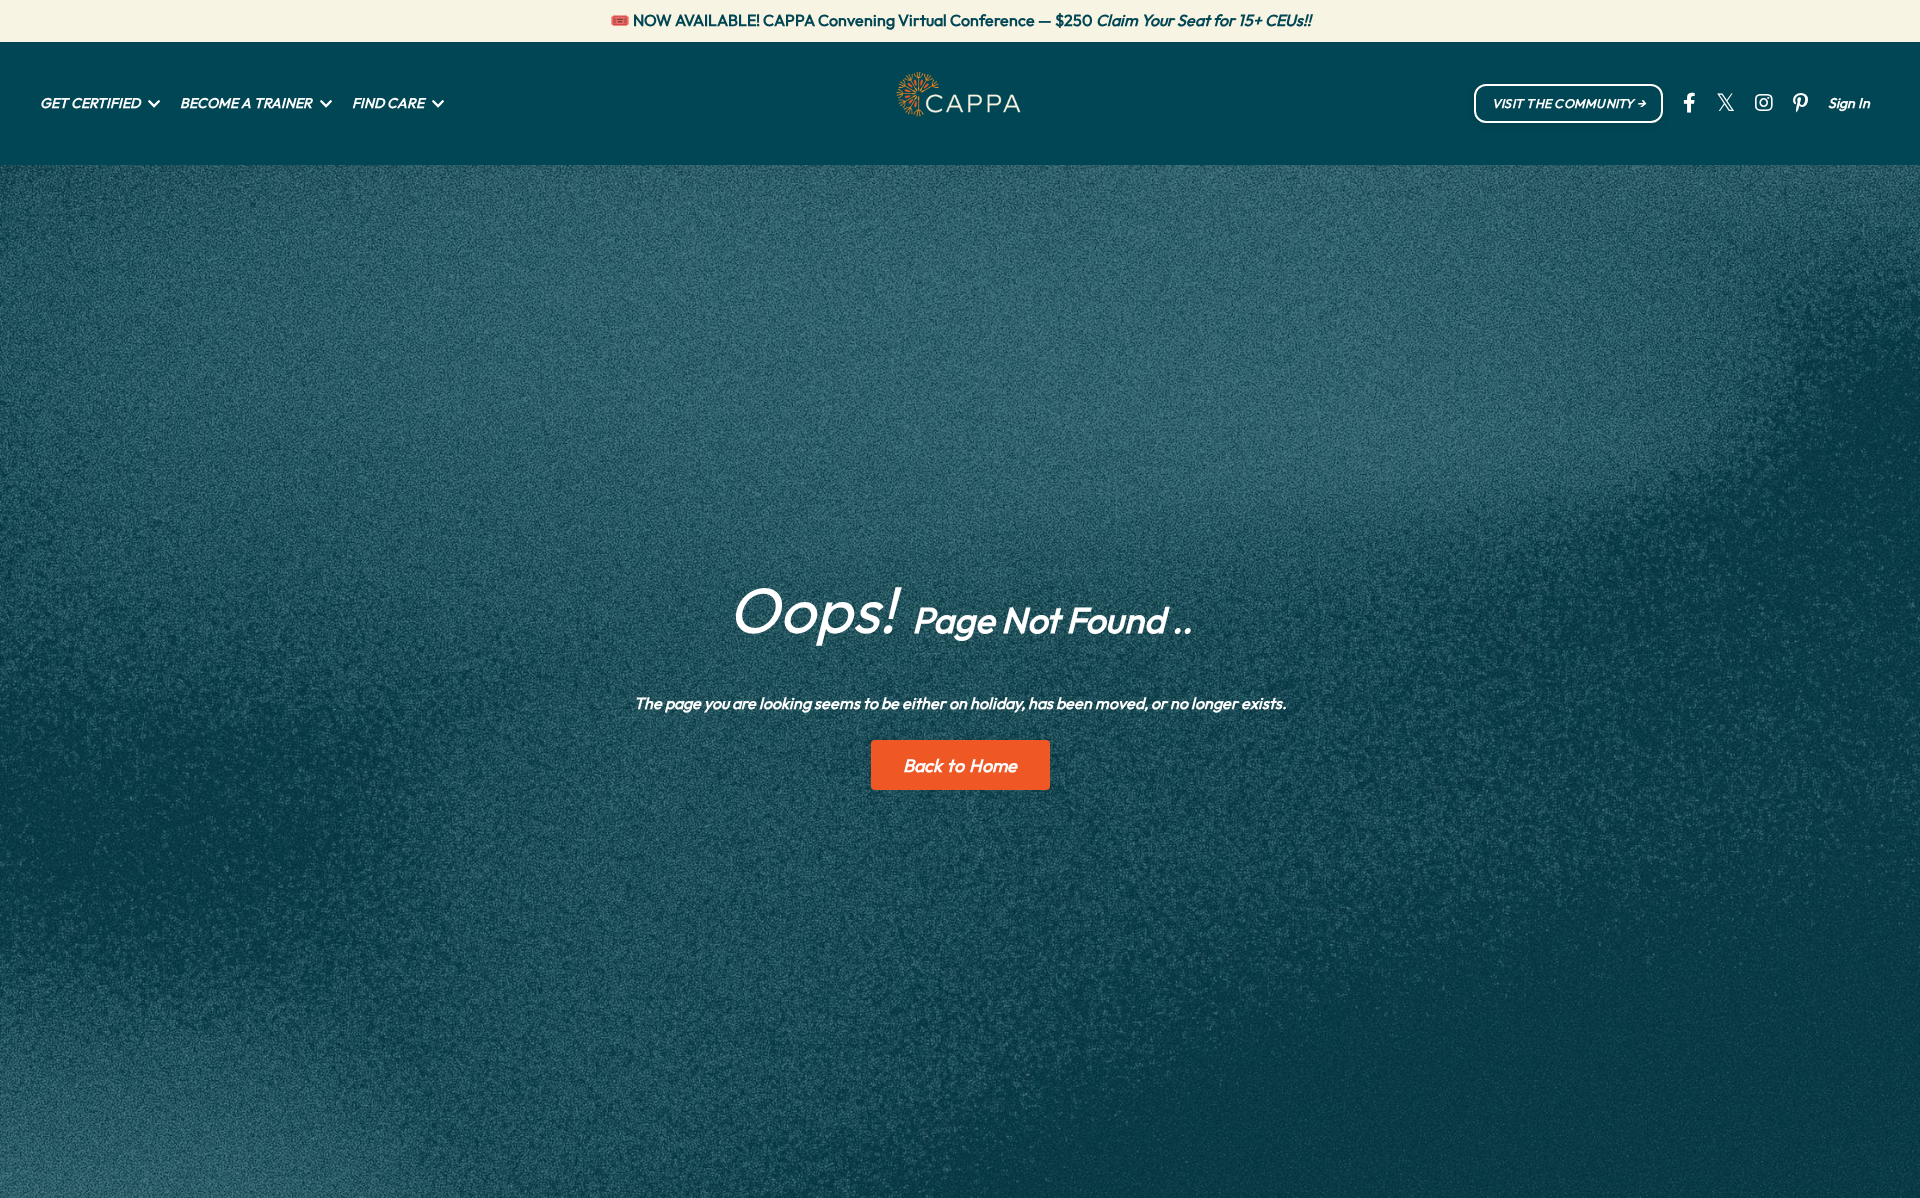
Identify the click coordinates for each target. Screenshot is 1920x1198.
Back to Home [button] (960, 765)
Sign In (1849, 103)
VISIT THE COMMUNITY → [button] (1568, 103)
